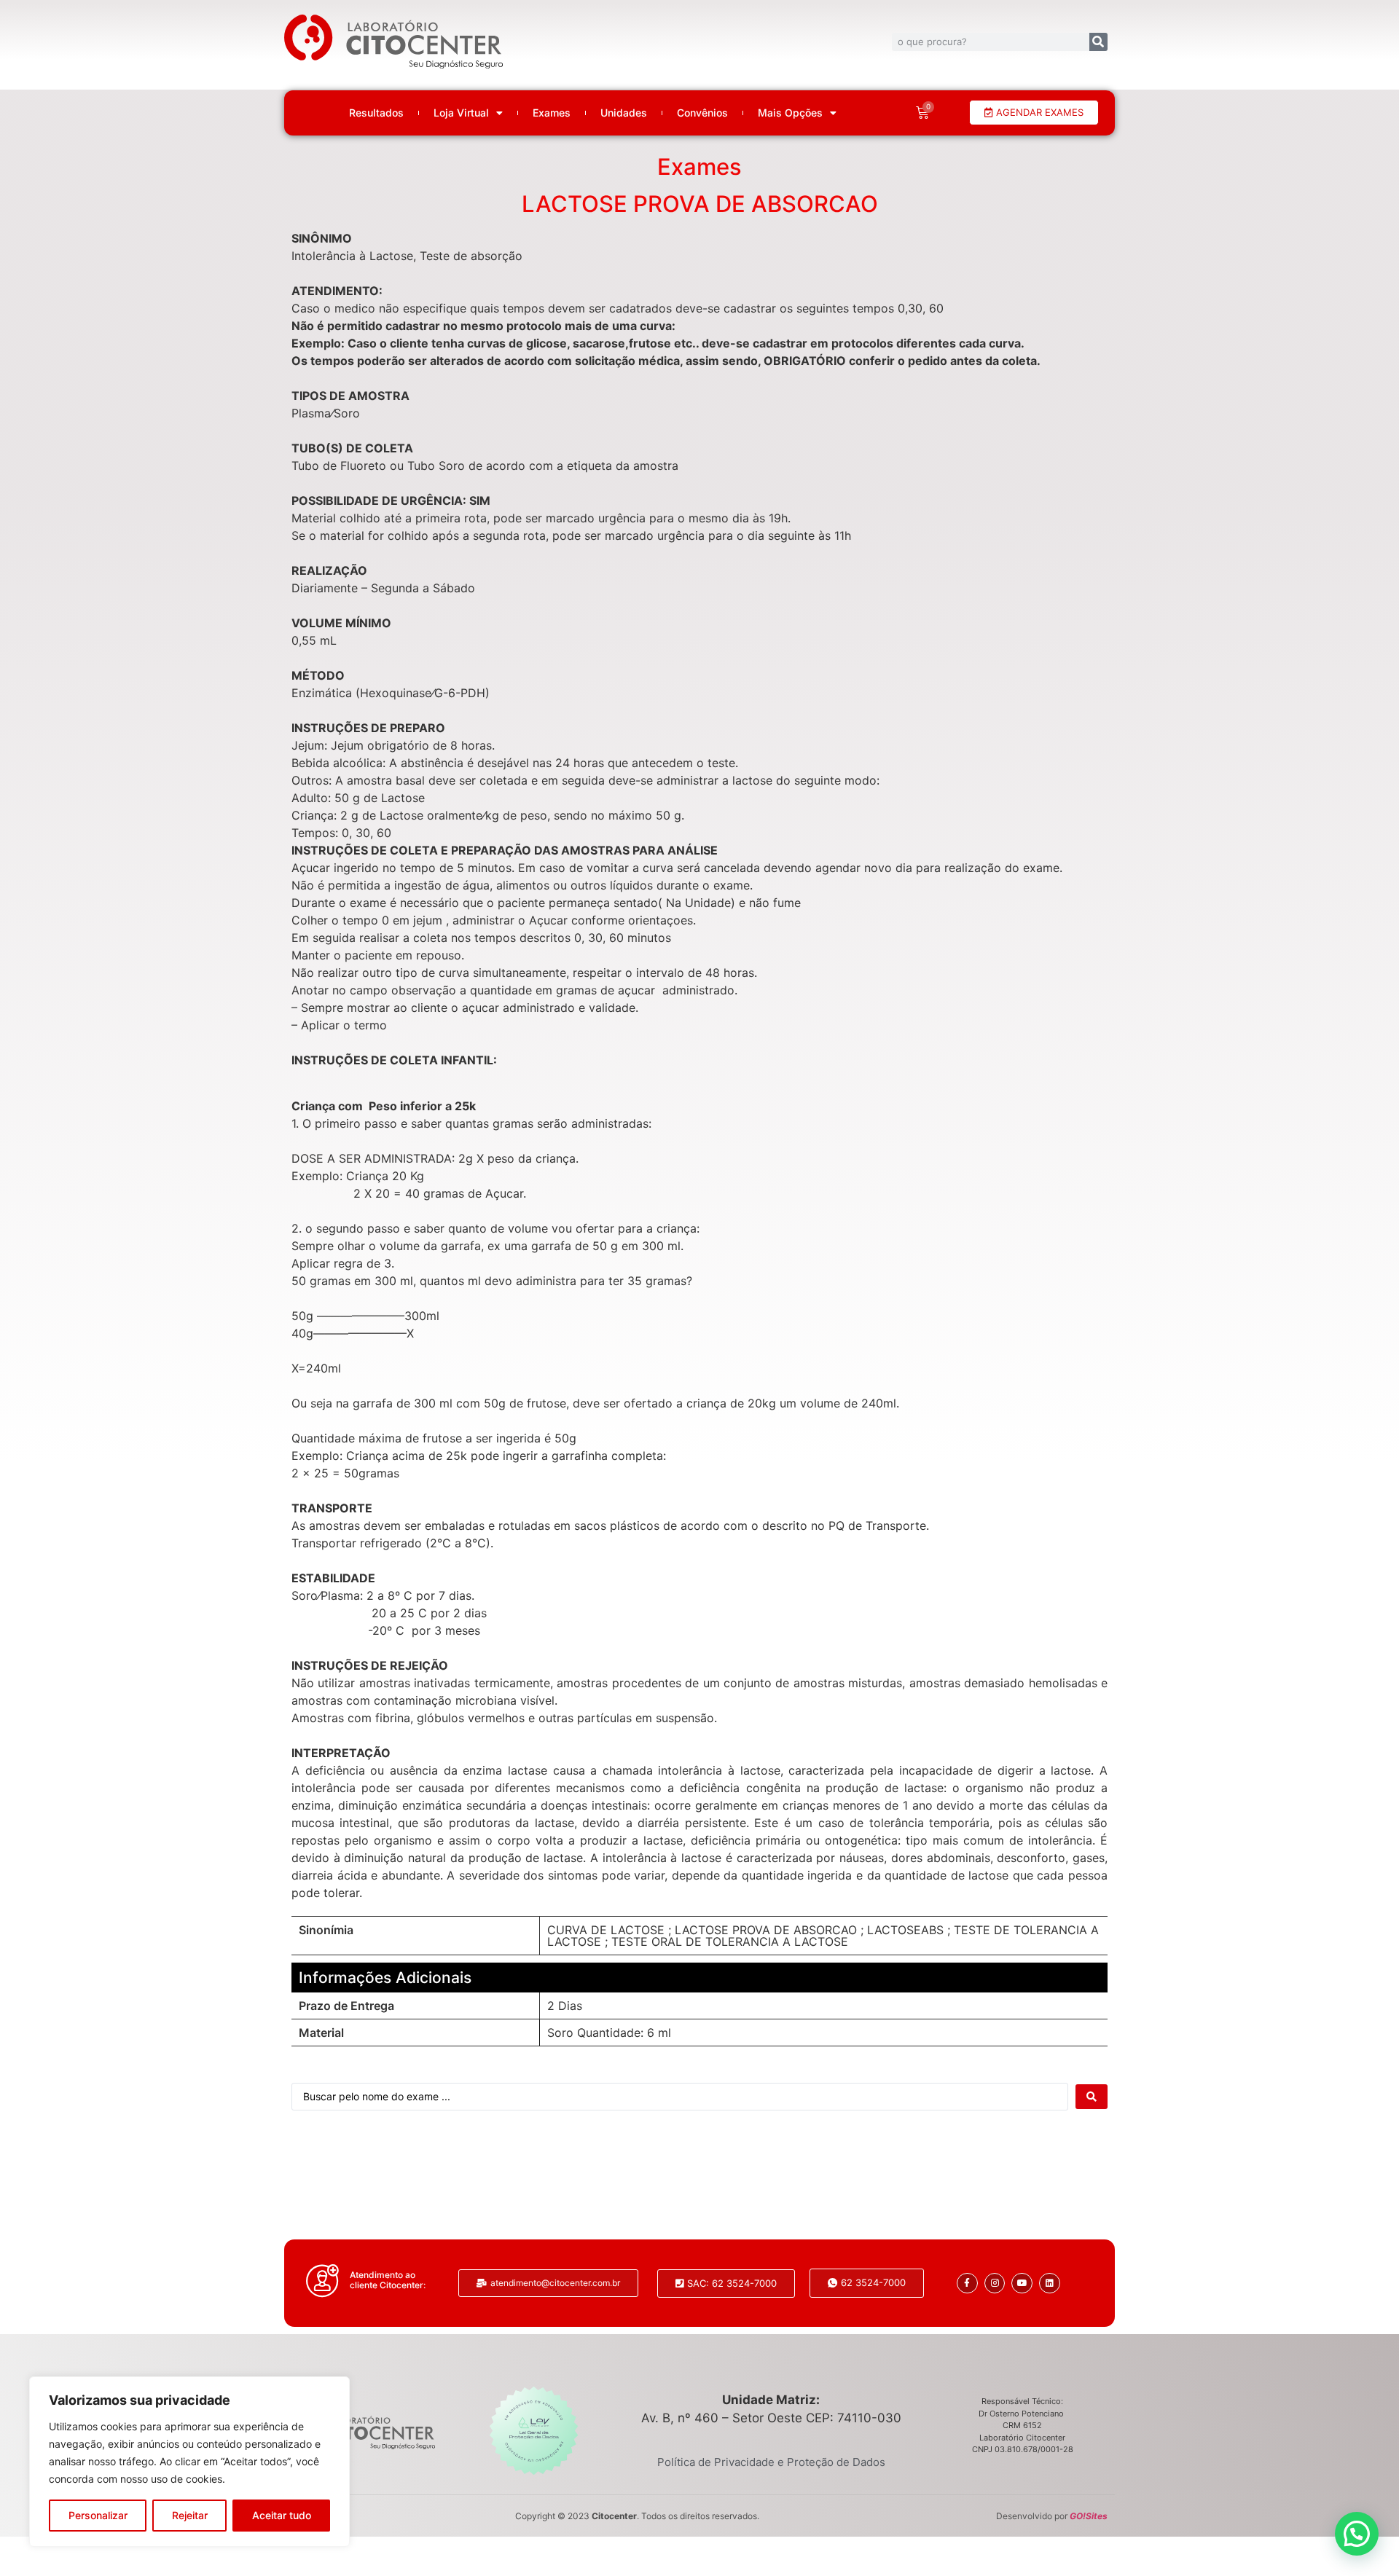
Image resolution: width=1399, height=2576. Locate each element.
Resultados (376, 113)
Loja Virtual (461, 113)
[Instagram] (995, 2284)
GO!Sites (1089, 2516)
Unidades (624, 113)
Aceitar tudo (282, 2515)
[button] (1357, 2534)
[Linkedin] (1050, 2284)
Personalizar (98, 2515)
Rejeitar (190, 2515)
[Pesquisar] (1098, 42)
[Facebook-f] (967, 2284)
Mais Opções (790, 113)
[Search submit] (1092, 2097)
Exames (552, 113)
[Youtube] (1022, 2284)
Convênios (702, 113)
